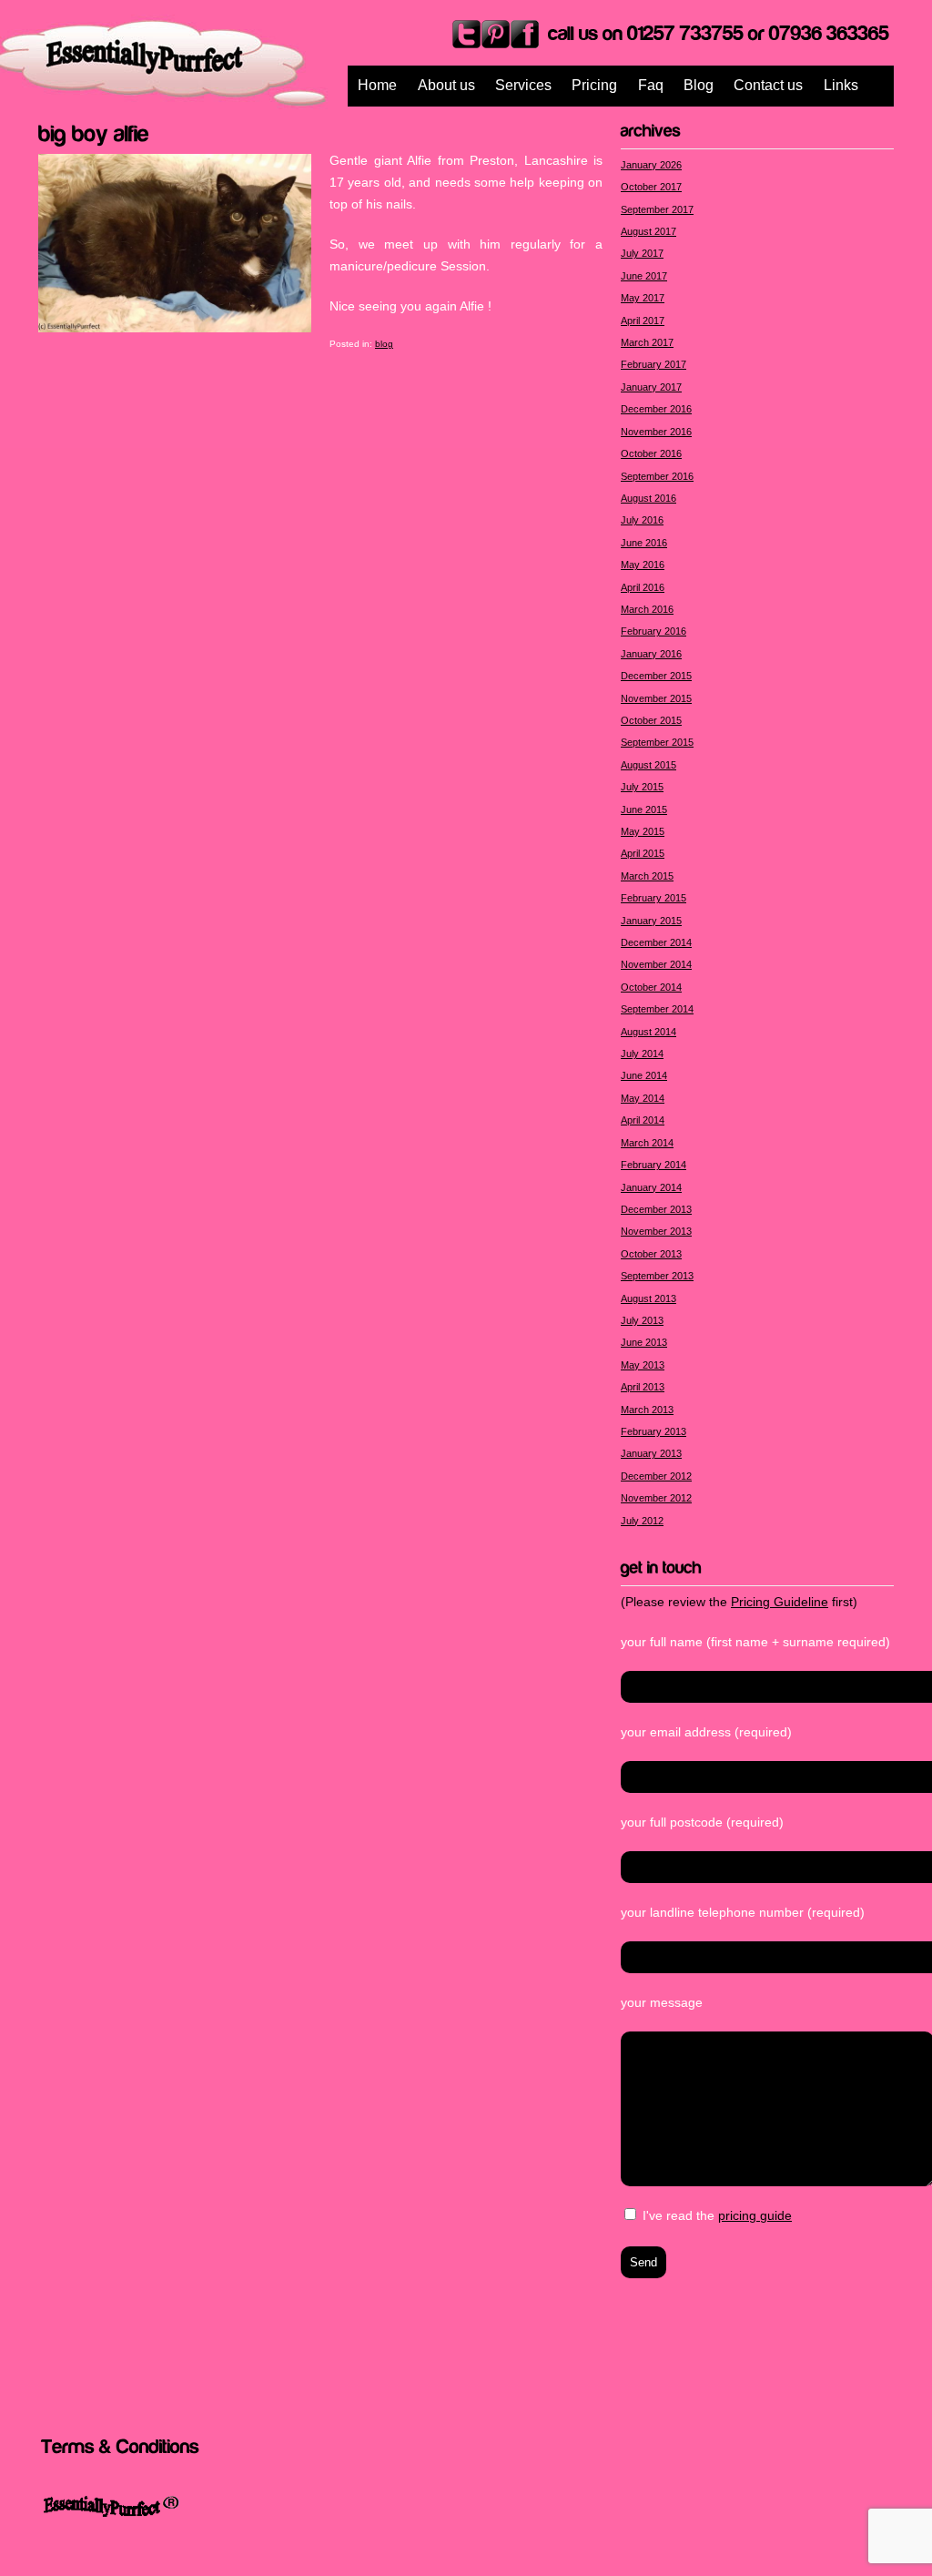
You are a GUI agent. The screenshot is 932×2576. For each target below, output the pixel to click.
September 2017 (657, 209)
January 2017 (651, 387)
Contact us (768, 85)
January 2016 (651, 654)
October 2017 (651, 187)
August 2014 (648, 1032)
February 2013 (653, 1431)
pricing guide (755, 2215)
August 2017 (648, 231)
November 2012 (656, 1498)
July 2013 (642, 1320)
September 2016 (657, 476)
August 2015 (648, 765)
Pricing (594, 85)
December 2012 (656, 1476)
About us (446, 85)
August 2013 (648, 1298)
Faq (651, 85)
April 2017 (643, 321)
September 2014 (657, 1009)
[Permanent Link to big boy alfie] (94, 131)
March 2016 (647, 609)
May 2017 (643, 298)
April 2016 (643, 587)
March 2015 (647, 876)
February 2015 (653, 898)
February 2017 (653, 364)
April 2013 (643, 1387)
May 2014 (643, 1098)
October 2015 (651, 720)
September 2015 (657, 742)
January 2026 (651, 165)
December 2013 (656, 1209)
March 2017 (647, 342)
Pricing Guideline (780, 1602)
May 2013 (643, 1365)
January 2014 (651, 1187)
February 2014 (653, 1165)
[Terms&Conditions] (120, 2445)
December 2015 (656, 676)
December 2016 (656, 409)
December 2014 (656, 942)
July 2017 (642, 253)
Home (377, 85)
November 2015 (656, 698)
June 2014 (644, 1075)
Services (523, 85)
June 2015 (644, 809)
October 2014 (651, 987)
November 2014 (656, 964)
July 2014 (642, 1054)
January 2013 (651, 1453)
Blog (699, 85)
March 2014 (647, 1143)
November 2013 (656, 1231)
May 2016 (643, 565)
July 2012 (642, 1521)
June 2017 (644, 276)
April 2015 (643, 853)
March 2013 (647, 1410)
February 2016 (653, 631)
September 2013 (657, 1276)
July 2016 (642, 520)
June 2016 (644, 543)
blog (384, 344)
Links (841, 85)
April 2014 (643, 1120)
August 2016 (648, 498)
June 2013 (644, 1342)
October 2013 (651, 1254)
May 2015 (643, 831)
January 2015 (651, 921)
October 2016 (651, 453)
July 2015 (642, 787)
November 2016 (656, 432)
